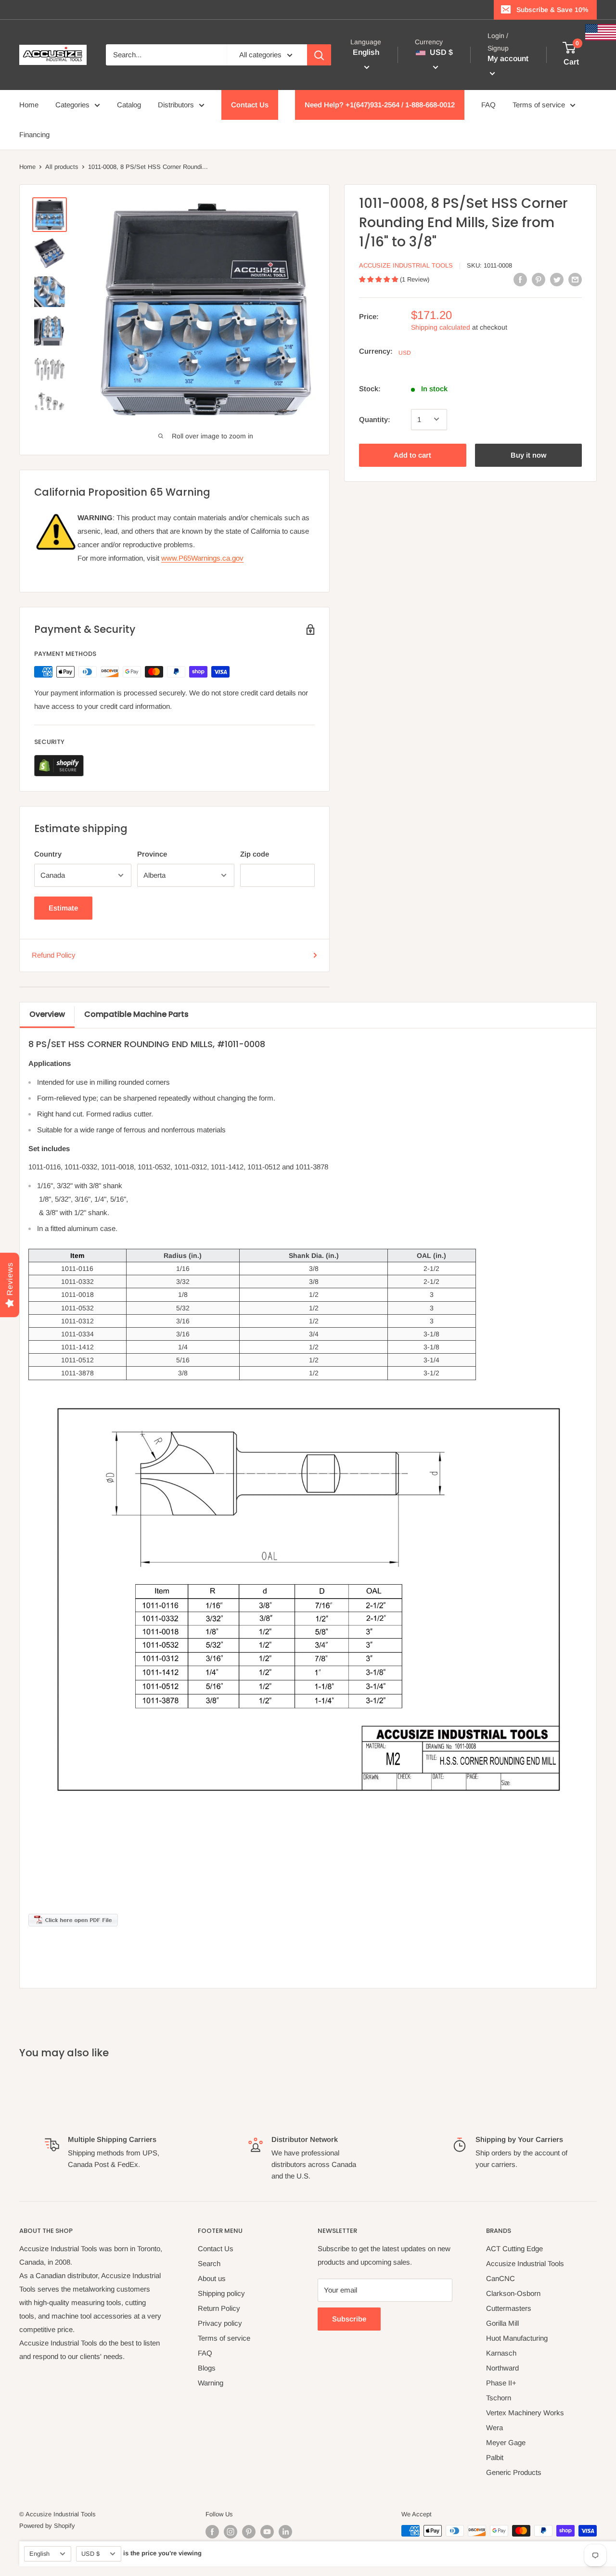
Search (209, 2263)
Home (29, 105)
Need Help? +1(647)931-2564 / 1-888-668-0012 (380, 105)
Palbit (495, 2457)
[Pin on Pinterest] (539, 279)
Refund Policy (54, 955)
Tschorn (499, 2398)
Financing (34, 135)
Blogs (207, 2368)
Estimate (63, 908)
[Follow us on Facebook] (212, 2532)
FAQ (488, 105)
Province (152, 854)
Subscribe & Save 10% (552, 10)
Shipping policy (221, 2293)
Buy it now (528, 455)
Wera (494, 2428)
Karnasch (501, 2353)
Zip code (255, 854)
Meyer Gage (506, 2442)
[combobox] (166, 55)
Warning (211, 2383)
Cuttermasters (509, 2308)
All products (62, 167)
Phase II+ (501, 2383)
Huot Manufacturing (517, 2338)
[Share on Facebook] (520, 279)
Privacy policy (220, 2323)
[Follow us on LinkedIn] (285, 2532)
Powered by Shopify (47, 2526)
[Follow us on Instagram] (231, 2532)
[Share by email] (575, 279)
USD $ (90, 2554)
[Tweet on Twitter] (557, 279)
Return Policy (219, 2308)
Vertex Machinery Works (525, 2413)
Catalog (129, 105)
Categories (72, 105)
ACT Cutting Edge (514, 2249)
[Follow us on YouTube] (267, 2532)
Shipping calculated (441, 327)
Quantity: (375, 419)
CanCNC (500, 2278)
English (39, 2554)
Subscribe (349, 2319)
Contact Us (250, 105)
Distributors (176, 105)
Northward (502, 2368)
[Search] (319, 55)
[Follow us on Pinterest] (249, 2532)
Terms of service (539, 105)
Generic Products (514, 2472)
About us (212, 2278)
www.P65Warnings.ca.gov (202, 558)
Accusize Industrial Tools (406, 265)
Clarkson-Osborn (513, 2293)
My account (508, 59)
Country (48, 854)
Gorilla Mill (502, 2323)
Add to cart (412, 455)
